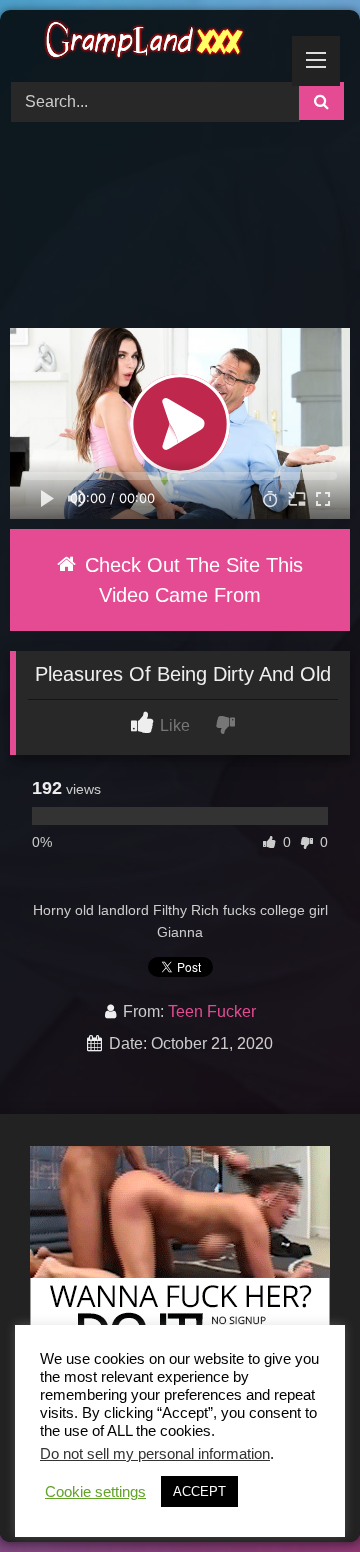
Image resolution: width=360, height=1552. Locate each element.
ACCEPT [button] (199, 1491)
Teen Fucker (212, 1011)
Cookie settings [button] (95, 1492)
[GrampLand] (147, 43)
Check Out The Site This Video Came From (191, 580)
